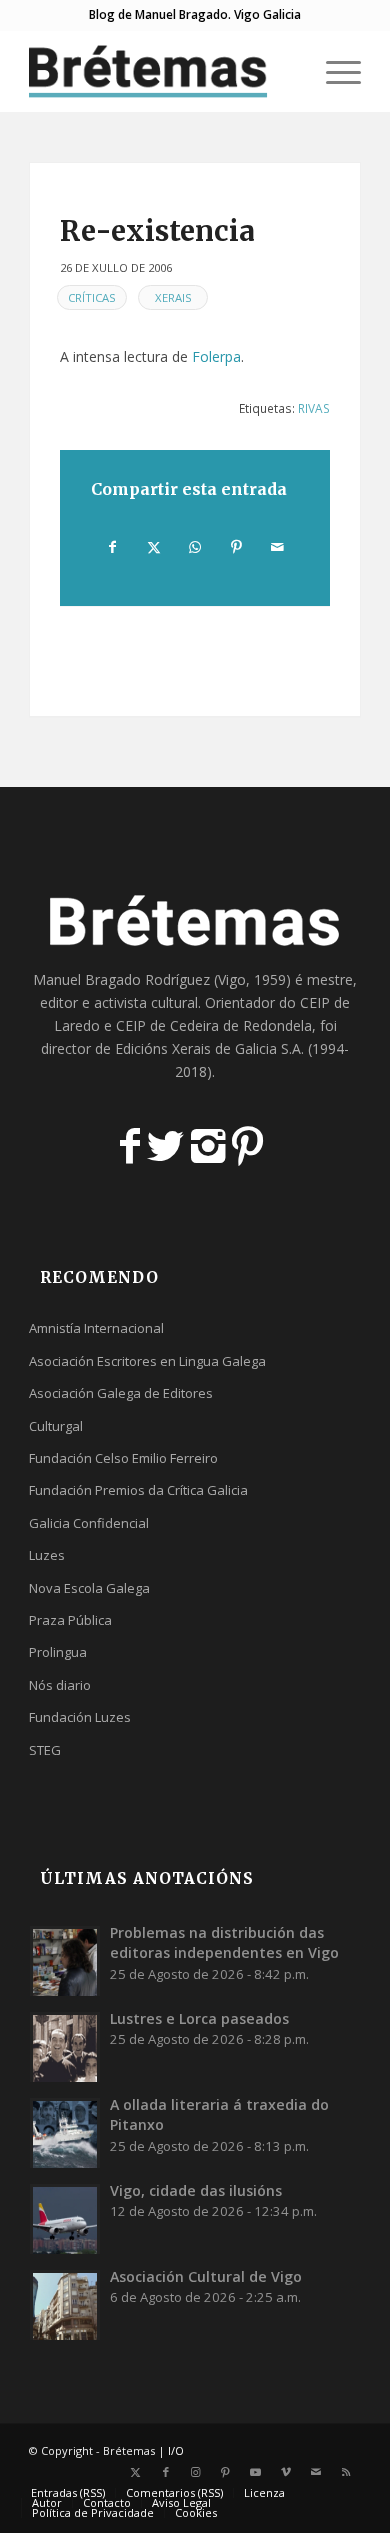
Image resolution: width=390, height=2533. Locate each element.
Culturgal (56, 1426)
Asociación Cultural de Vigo (206, 2276)
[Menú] (333, 71)
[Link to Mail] (316, 2472)
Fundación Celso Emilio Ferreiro (123, 1458)
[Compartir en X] (154, 547)
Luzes (47, 1555)
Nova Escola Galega (89, 1588)
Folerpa (216, 356)
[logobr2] (161, 71)
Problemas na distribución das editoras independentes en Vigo (224, 1942)
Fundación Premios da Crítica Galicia (138, 1490)
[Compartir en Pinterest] (237, 547)
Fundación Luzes (80, 1717)
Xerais (173, 297)
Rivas (314, 408)
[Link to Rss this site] (346, 2472)
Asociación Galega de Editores (121, 1393)
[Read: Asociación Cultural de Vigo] (65, 2305)
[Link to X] (136, 2472)
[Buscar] (286, 71)
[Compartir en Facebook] (112, 547)
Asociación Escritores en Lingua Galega (147, 1361)
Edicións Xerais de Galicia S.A (208, 1048)
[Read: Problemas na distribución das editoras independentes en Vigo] (65, 1961)
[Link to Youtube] (256, 2472)
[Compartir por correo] (278, 547)
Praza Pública (70, 1620)
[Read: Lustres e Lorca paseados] (65, 2047)
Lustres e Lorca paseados (199, 2018)
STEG (45, 1750)
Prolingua (58, 1652)
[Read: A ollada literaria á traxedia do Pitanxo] (65, 2133)
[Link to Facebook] (166, 2472)
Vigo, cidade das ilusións (196, 2190)
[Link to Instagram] (196, 2472)
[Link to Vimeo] (286, 2472)
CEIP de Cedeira (167, 1025)
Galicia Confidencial (89, 1523)
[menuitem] (286, 71)
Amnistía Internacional (96, 1328)
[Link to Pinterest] (226, 2472)
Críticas (92, 297)
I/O (176, 2450)
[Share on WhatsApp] (195, 547)
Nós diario (60, 1685)
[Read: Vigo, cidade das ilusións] (65, 2219)
